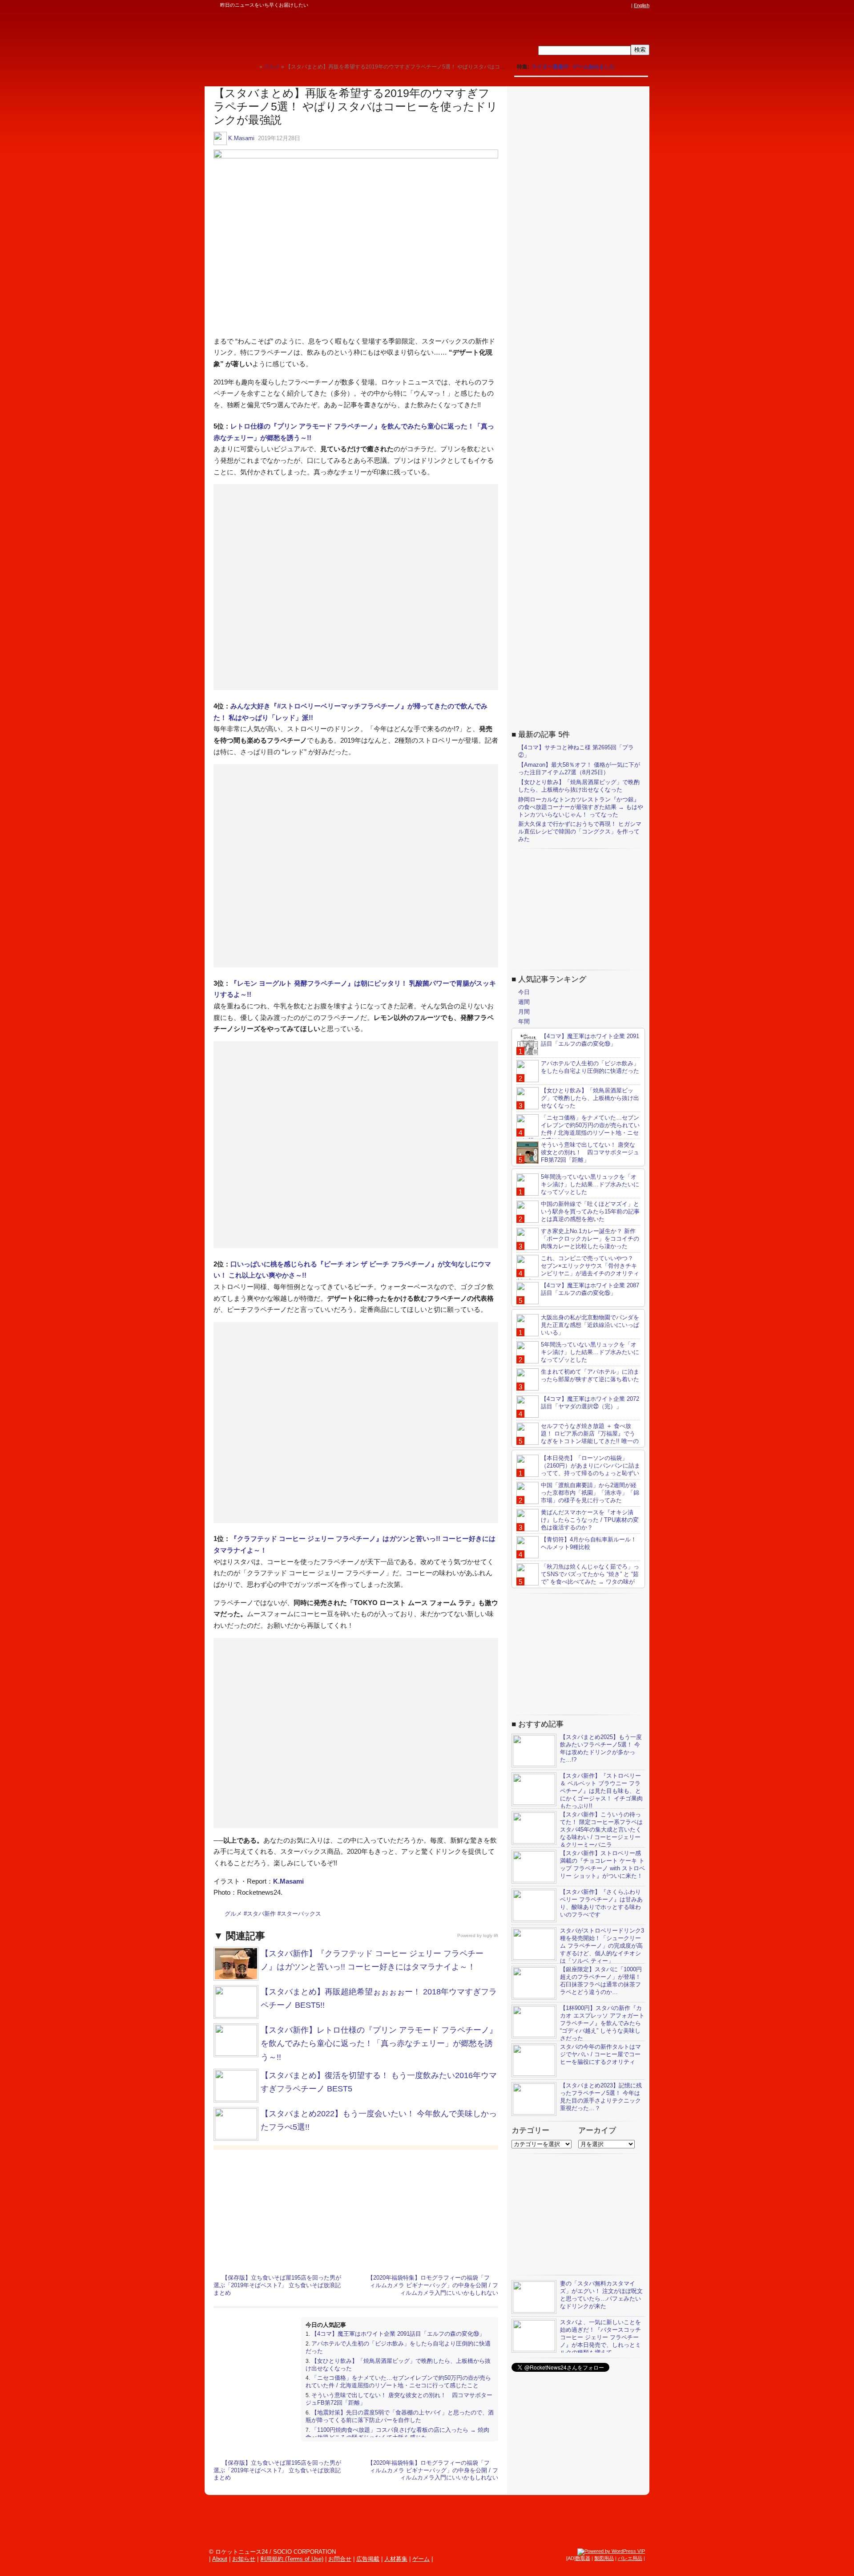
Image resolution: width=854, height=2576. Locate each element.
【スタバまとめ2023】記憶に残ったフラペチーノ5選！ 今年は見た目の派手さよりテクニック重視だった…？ (601, 2097)
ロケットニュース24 (309, 33)
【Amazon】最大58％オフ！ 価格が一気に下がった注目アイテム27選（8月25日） (579, 768)
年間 (524, 1021)
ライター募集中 (550, 67)
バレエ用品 (630, 2558)
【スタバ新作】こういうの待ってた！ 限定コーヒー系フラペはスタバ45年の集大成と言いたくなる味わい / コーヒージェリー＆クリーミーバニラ (601, 1830)
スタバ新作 (261, 1914)
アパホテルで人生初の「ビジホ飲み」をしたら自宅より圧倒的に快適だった (590, 1067)
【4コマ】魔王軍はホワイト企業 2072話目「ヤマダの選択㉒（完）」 (590, 1403)
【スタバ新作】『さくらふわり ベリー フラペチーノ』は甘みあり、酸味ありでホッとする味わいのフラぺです (601, 1903)
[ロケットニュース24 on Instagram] (601, 5)
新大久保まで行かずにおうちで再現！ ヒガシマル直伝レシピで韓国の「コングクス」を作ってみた (580, 831)
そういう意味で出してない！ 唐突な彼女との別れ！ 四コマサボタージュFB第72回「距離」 (590, 1152)
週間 (524, 1002)
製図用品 (604, 2558)
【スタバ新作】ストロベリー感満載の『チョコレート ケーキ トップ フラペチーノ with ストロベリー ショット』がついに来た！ (602, 1864)
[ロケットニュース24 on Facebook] (584, 5)
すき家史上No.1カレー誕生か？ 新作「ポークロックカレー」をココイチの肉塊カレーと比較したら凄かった (590, 1239)
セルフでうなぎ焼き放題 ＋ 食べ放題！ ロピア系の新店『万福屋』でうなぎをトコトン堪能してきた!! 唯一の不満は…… (578, 1437)
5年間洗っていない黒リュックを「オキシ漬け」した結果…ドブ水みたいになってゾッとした (590, 1184)
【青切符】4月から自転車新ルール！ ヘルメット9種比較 (589, 1543)
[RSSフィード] (626, 5)
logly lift (491, 1935)
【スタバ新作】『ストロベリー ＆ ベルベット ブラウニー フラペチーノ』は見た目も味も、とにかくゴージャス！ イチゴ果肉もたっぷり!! (601, 1791)
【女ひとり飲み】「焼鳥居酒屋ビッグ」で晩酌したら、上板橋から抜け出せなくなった (579, 786)
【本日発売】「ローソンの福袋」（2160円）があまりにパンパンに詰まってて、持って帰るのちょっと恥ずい (590, 1466)
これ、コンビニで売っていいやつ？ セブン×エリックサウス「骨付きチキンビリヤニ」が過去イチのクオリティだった (578, 1270)
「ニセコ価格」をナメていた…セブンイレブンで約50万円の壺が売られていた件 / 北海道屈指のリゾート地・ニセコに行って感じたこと (398, 2382)
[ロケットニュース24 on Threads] (592, 5)
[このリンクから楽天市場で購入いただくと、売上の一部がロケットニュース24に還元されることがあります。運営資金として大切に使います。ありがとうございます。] (567, 5)
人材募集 (396, 2559)
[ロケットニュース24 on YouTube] (618, 5)
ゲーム (421, 2559)
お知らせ (244, 2559)
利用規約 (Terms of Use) (292, 2559)
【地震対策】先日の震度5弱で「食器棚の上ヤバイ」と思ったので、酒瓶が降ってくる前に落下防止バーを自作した (400, 2416)
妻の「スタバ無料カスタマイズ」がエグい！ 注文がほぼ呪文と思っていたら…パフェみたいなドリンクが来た (601, 2295)
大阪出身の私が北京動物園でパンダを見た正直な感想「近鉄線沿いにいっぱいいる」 (590, 1325)
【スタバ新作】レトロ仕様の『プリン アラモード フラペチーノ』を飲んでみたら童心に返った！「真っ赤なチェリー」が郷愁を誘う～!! (379, 2044)
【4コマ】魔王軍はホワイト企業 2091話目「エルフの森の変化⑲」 (398, 2334)
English (642, 5)
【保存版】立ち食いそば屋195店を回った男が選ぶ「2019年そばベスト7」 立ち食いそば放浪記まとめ (277, 2285)
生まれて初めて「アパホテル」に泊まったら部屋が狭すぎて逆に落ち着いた (590, 1375)
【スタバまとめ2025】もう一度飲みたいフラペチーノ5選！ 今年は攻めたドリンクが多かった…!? (601, 1748)
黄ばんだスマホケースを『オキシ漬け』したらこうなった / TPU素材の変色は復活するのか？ (590, 1520)
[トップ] (252, 67)
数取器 (583, 2558)
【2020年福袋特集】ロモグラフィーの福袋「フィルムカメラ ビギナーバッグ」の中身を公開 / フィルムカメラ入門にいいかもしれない (433, 2285)
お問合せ (340, 2559)
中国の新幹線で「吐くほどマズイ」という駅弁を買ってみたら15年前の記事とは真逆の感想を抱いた (590, 1211)
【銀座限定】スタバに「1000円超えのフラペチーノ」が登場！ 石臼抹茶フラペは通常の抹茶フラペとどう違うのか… (601, 1981)
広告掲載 (368, 2559)
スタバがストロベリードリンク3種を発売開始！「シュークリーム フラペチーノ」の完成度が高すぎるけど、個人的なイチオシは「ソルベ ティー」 (602, 1946)
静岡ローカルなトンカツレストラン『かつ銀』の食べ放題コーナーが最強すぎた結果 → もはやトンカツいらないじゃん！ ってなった (581, 807)
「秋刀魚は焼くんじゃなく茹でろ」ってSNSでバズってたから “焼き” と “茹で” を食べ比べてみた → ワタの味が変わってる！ (578, 1578)
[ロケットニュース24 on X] (576, 5)
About (220, 2559)
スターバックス (301, 1914)
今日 (524, 992)
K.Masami (241, 138)
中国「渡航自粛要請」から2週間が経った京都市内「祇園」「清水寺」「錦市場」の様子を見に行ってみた (590, 1493)
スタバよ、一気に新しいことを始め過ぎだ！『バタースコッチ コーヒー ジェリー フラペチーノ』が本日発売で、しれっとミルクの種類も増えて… (600, 2337)
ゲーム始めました (594, 67)
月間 (524, 1012)
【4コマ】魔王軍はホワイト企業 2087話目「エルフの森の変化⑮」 (590, 1289)
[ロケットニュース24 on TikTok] (609, 5)
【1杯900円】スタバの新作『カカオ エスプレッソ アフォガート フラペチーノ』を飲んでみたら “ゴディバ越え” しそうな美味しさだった (602, 2023)
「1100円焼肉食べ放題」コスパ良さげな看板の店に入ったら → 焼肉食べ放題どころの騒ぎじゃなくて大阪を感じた (397, 2434)
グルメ (233, 1914)
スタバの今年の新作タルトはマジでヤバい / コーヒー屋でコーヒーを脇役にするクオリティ (600, 2054)
